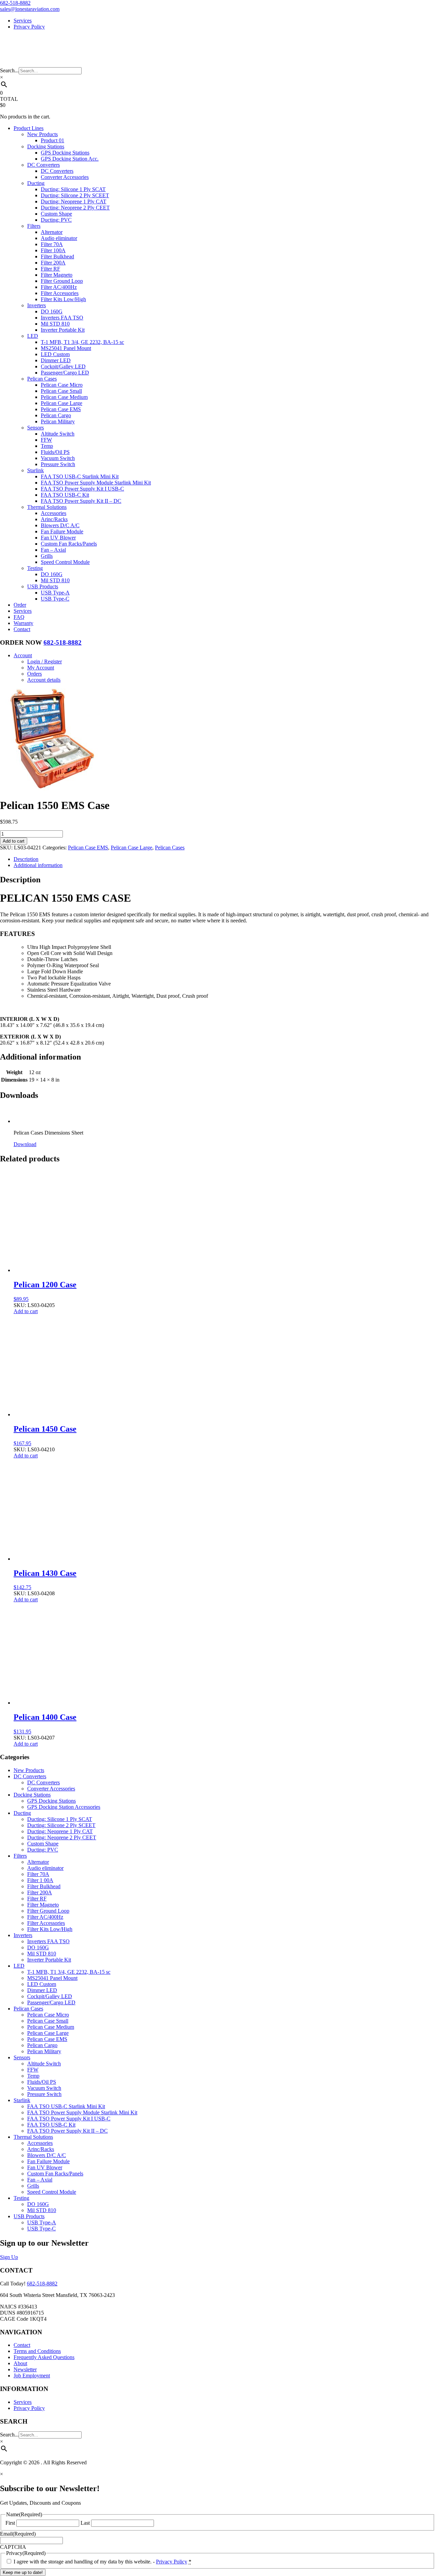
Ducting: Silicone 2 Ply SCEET (75, 195)
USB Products (43, 586)
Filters (34, 226)
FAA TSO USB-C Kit (65, 495)
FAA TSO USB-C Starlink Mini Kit (80, 476)
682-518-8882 (15, 3)
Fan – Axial (53, 550)
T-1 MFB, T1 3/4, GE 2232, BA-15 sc (82, 342)
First (10, 2523)
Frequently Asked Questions (44, 2357)
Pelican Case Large (62, 403)
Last (85, 2523)
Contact (22, 629)
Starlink (36, 470)
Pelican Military (58, 421)
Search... (9, 70)
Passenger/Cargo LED (65, 373)
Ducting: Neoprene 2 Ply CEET (75, 208)
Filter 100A (53, 250)
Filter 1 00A (40, 1880)
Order (20, 605)
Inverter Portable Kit (63, 330)
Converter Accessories (65, 177)
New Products (42, 134)
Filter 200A (53, 263)
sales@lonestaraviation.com (30, 9)
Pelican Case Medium (64, 397)
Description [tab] (26, 859)
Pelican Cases (42, 379)
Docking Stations (46, 146)
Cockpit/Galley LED (63, 366)
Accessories (54, 513)
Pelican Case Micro (62, 385)
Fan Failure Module (62, 531)
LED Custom (55, 354)
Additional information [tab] (38, 865)
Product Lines (29, 128)
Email (18, 2534)
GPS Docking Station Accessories (64, 1807)
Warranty (23, 623)
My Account (41, 668)
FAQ (19, 617)
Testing (35, 568)
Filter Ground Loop (62, 281)
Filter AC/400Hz (59, 287)
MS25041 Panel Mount (66, 348)
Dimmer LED (56, 360)
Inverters (37, 305)
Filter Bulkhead (57, 256)
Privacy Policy (29, 27)
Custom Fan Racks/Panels (69, 544)
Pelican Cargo (56, 415)
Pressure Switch (58, 464)
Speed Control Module (65, 562)
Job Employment (32, 2376)
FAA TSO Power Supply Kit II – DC (81, 501)
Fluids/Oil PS (55, 452)
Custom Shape (56, 214)
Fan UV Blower (58, 538)
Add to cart (14, 841)
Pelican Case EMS (61, 409)
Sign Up (9, 2257)
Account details (44, 680)
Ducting (36, 183)
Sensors (36, 428)
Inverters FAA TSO (62, 318)
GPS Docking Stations (65, 153)
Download (25, 1144)
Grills (47, 556)
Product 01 (53, 140)
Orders (34, 674)
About (20, 2363)
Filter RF (50, 269)
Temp (47, 446)
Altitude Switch (58, 434)
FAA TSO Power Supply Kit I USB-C (82, 489)
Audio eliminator (59, 238)
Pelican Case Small (61, 391)
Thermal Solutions (47, 507)
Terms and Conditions (37, 2351)
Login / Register (45, 661)
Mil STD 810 (55, 324)
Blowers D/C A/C (60, 525)
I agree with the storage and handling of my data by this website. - (102, 2562)
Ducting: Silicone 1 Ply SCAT (73, 189)
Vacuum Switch (58, 458)
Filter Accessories (60, 293)
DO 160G (52, 311)
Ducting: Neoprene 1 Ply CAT (74, 201)
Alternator (52, 232)
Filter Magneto (57, 275)
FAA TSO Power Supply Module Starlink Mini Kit (96, 483)
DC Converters (43, 165)
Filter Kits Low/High (63, 299)
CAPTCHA (13, 2547)
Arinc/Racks (54, 519)
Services (23, 21)
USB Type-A (55, 593)
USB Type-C (55, 599)
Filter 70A (52, 244)
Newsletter (25, 2369)
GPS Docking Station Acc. (70, 159)
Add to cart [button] (26, 1311)
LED (33, 336)
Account (23, 655)
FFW (46, 440)
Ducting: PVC (56, 220)
